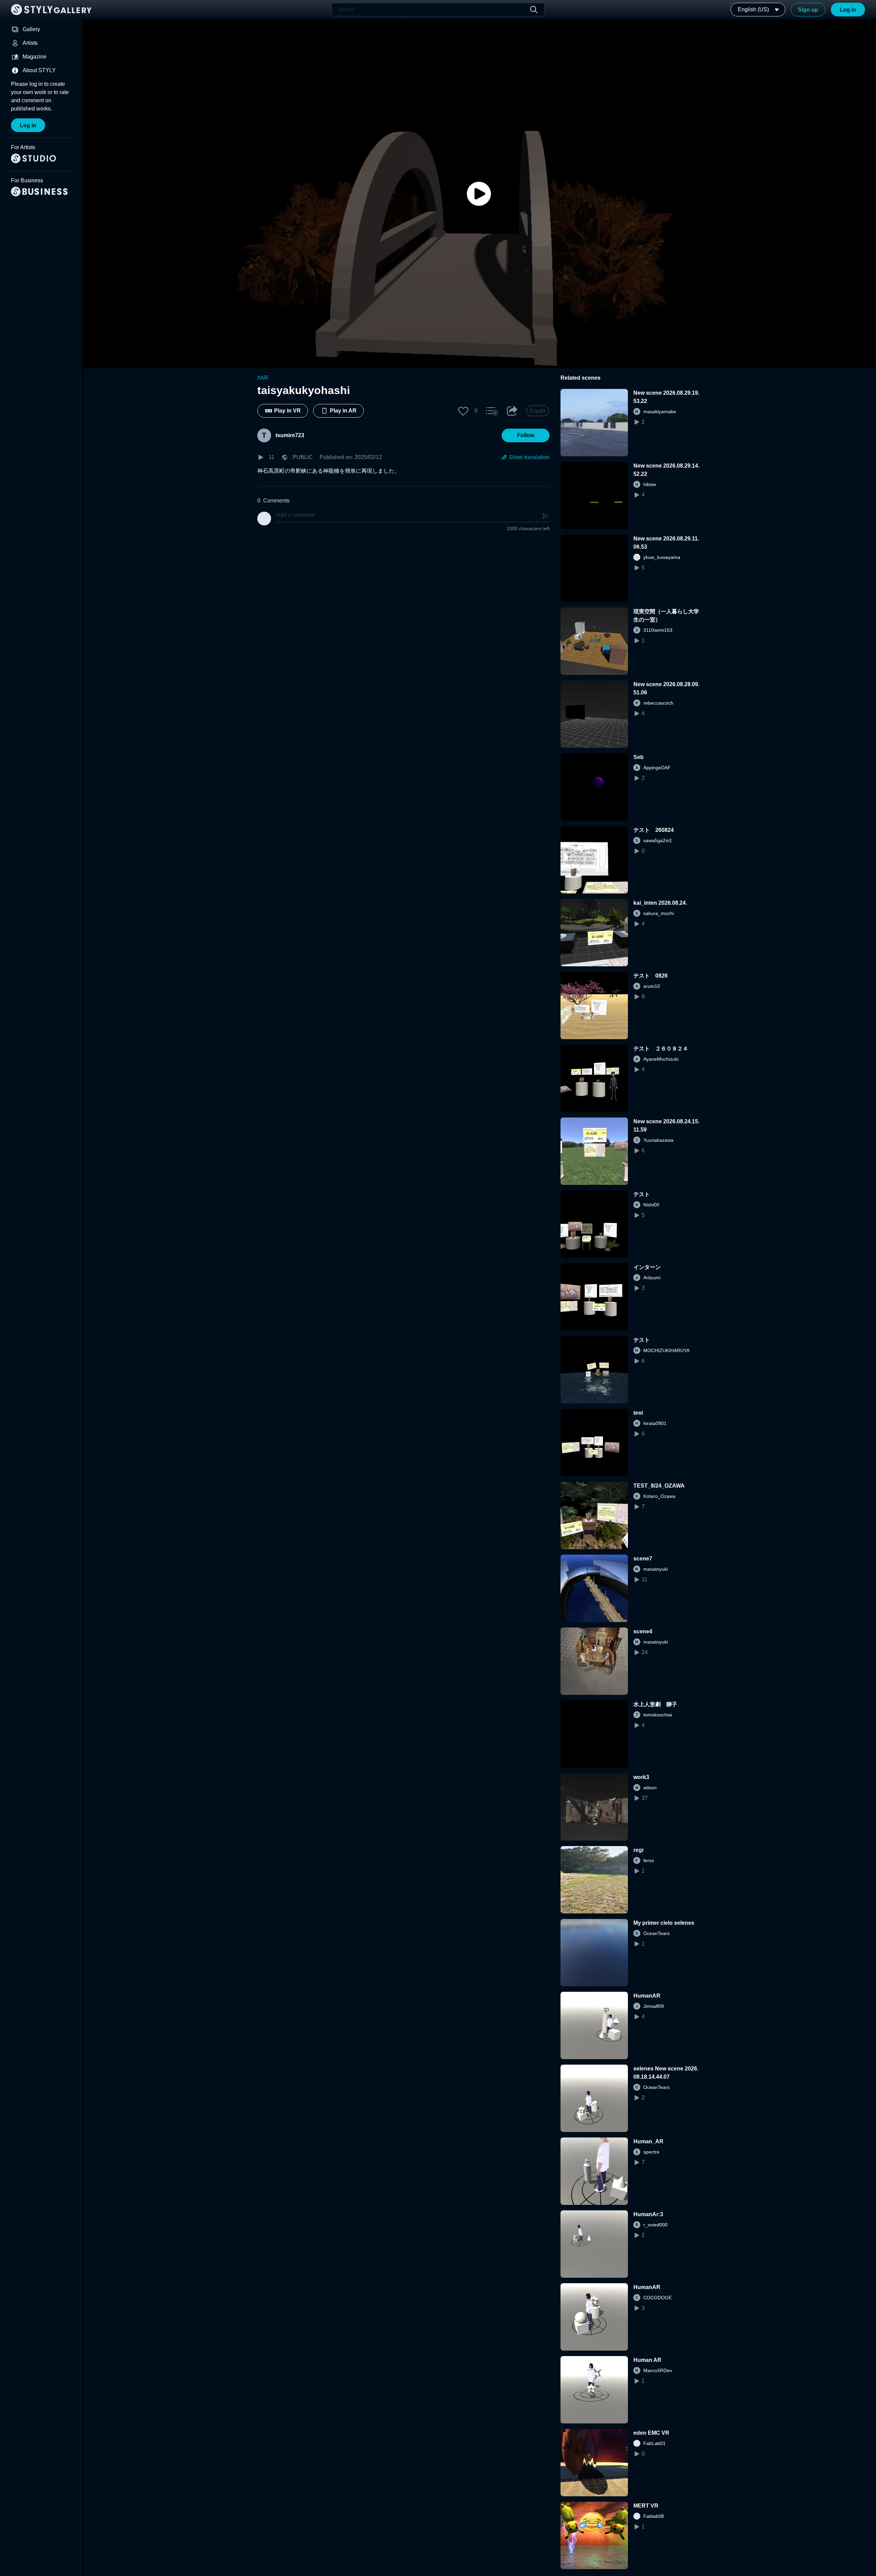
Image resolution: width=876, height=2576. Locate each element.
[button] (463, 411)
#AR (263, 378)
